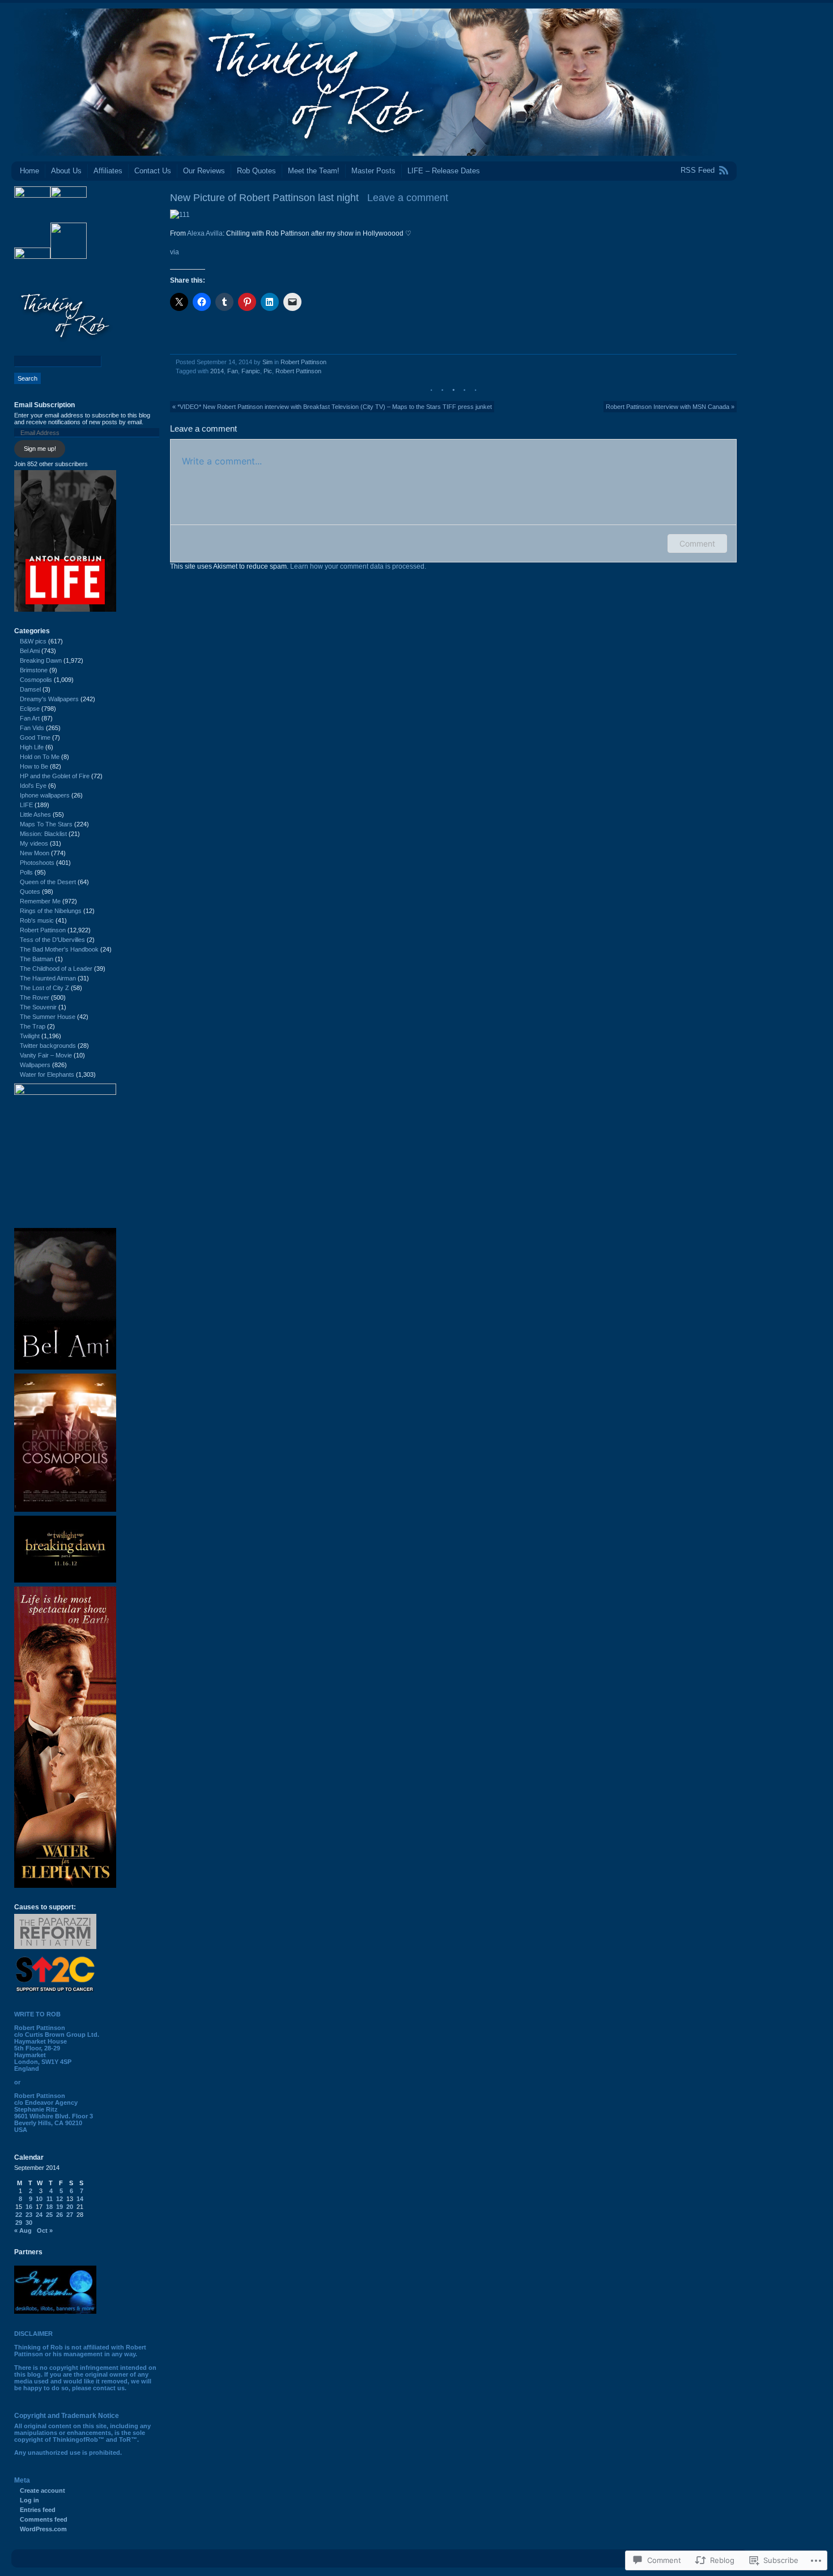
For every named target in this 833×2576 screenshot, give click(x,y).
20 (70, 2207)
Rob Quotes (256, 171)
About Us (66, 171)
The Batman (37, 959)
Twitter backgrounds (48, 1046)
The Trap (33, 1026)
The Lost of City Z (44, 988)
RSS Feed (698, 170)
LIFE (26, 805)
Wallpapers (35, 1065)
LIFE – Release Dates (444, 171)
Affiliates (108, 171)
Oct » (45, 2230)
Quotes (30, 892)
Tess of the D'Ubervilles (52, 940)
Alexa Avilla (205, 233)
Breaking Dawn (41, 660)
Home (29, 171)
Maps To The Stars (46, 824)
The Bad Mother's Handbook (59, 949)
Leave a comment (408, 198)
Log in (29, 2500)
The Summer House (48, 1017)
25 (49, 2215)
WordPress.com (43, 2529)
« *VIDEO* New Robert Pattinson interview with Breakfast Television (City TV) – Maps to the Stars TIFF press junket (332, 407)
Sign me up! (40, 449)
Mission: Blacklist (43, 834)
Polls (26, 872)
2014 (217, 371)
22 (19, 2215)
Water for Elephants (47, 1074)
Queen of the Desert (48, 882)
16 (29, 2207)
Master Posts (373, 171)
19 (59, 2207)
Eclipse (30, 709)
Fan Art (30, 718)
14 (80, 2199)
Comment (697, 543)
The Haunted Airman (48, 978)
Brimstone (34, 670)
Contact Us (153, 171)
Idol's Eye (33, 786)
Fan (233, 371)
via (175, 252)
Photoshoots (37, 863)
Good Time (35, 737)
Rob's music (37, 920)
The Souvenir (38, 1007)
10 (39, 2199)
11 (50, 2199)
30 (29, 2223)
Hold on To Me (40, 757)
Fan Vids (32, 728)
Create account (42, 2490)
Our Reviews (204, 171)
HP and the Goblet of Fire (55, 776)
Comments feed (44, 2519)
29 (19, 2223)
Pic (268, 371)
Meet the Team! (314, 171)
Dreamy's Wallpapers (49, 699)
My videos (34, 843)
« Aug (23, 2230)
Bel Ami (30, 651)
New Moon (35, 853)
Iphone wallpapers (45, 795)
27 (70, 2215)
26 (59, 2215)
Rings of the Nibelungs (51, 911)
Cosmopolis (36, 680)
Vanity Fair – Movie (46, 1055)
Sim (267, 362)
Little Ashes (35, 814)
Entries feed (38, 2510)
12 (59, 2199)
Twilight (30, 1036)
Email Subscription (44, 405)
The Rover (35, 997)
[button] (180, 215)
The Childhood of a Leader (56, 969)
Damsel (30, 689)
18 (49, 2207)
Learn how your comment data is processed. (358, 566)
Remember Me (40, 901)
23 (29, 2215)
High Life (32, 747)
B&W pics (33, 641)
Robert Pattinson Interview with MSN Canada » (670, 407)
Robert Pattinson (303, 362)
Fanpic (251, 371)
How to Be (34, 766)
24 (39, 2215)
